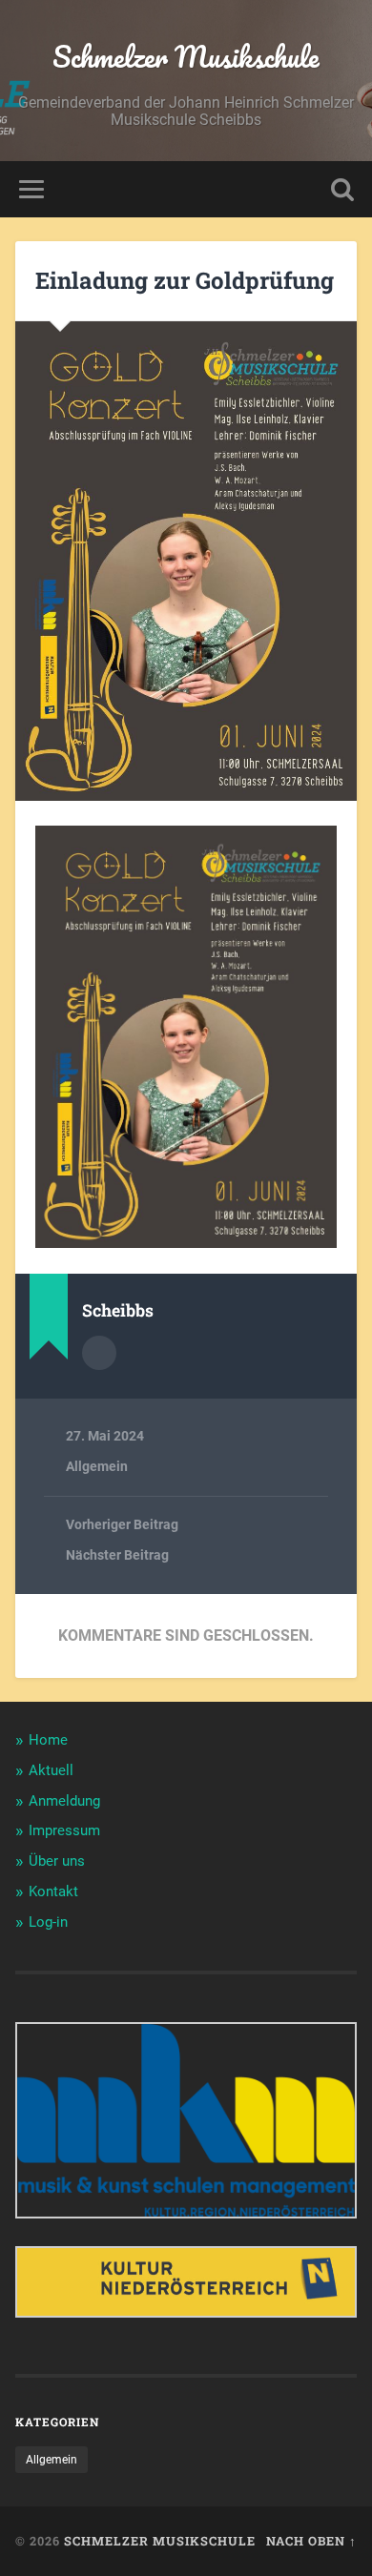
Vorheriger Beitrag (122, 1524)
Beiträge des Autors (99, 1353)
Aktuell (51, 1770)
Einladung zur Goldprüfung (185, 280)
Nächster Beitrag (117, 1555)
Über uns (57, 1861)
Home (48, 1740)
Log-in (48, 1922)
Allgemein (97, 1466)
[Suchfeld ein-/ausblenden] (342, 189)
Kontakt (53, 1891)
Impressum (64, 1830)
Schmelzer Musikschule (186, 57)
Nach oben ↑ (311, 2541)
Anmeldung (64, 1801)
